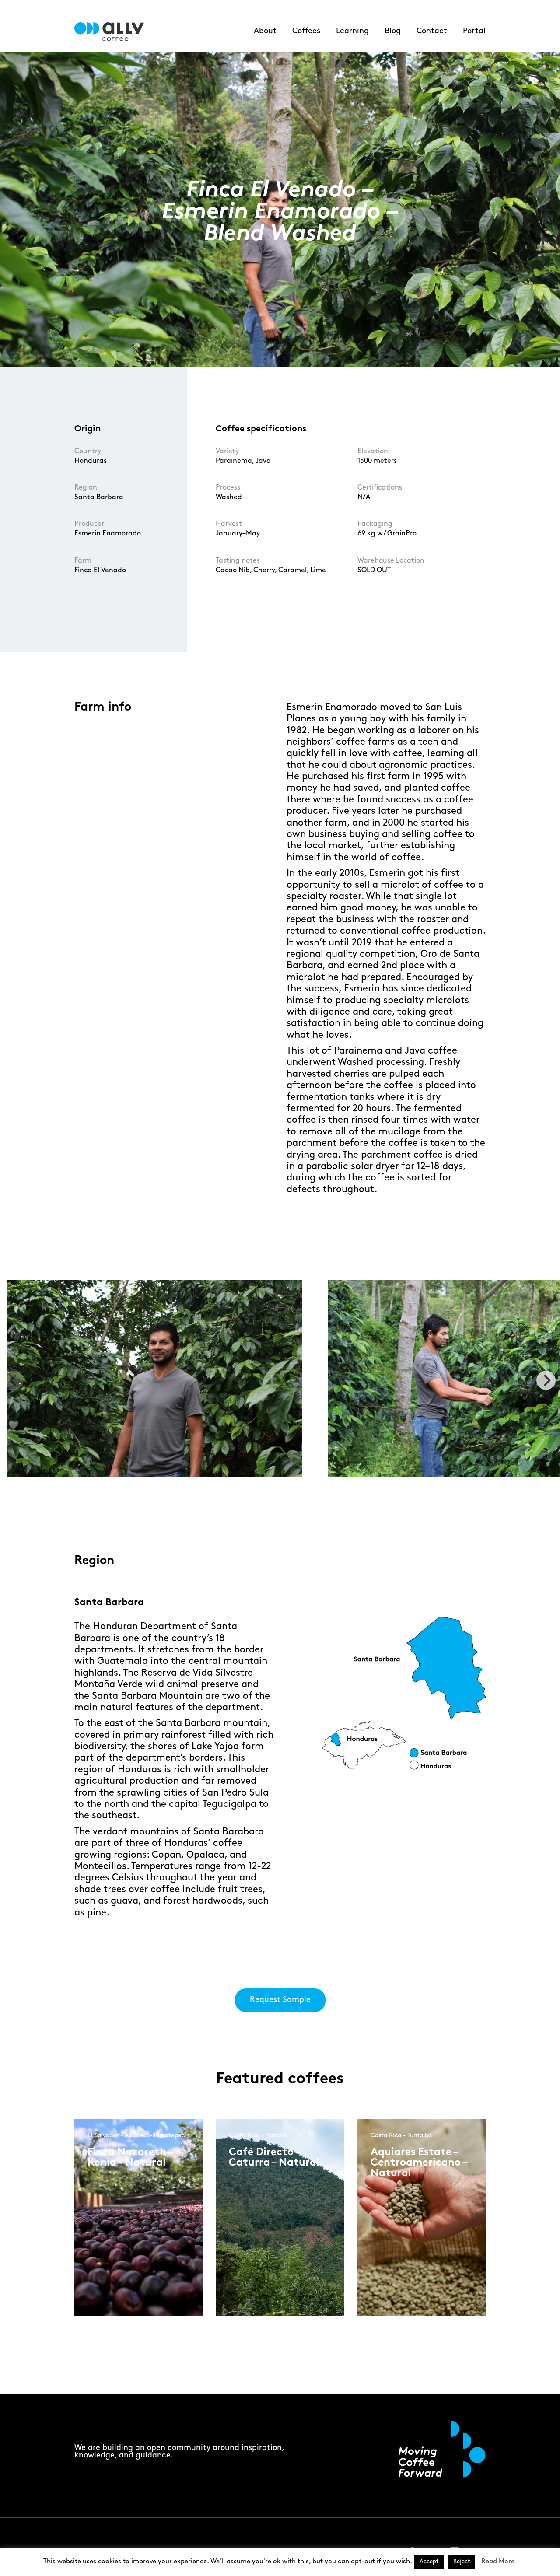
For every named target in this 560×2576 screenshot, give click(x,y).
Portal (474, 31)
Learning (352, 31)
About (265, 31)
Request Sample (280, 2000)
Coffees (306, 31)
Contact (432, 31)
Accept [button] (429, 2562)
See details (117, 2242)
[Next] (546, 1380)
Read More (498, 2562)
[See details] (118, 2249)
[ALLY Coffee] (113, 32)
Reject (462, 2562)
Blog (393, 31)
